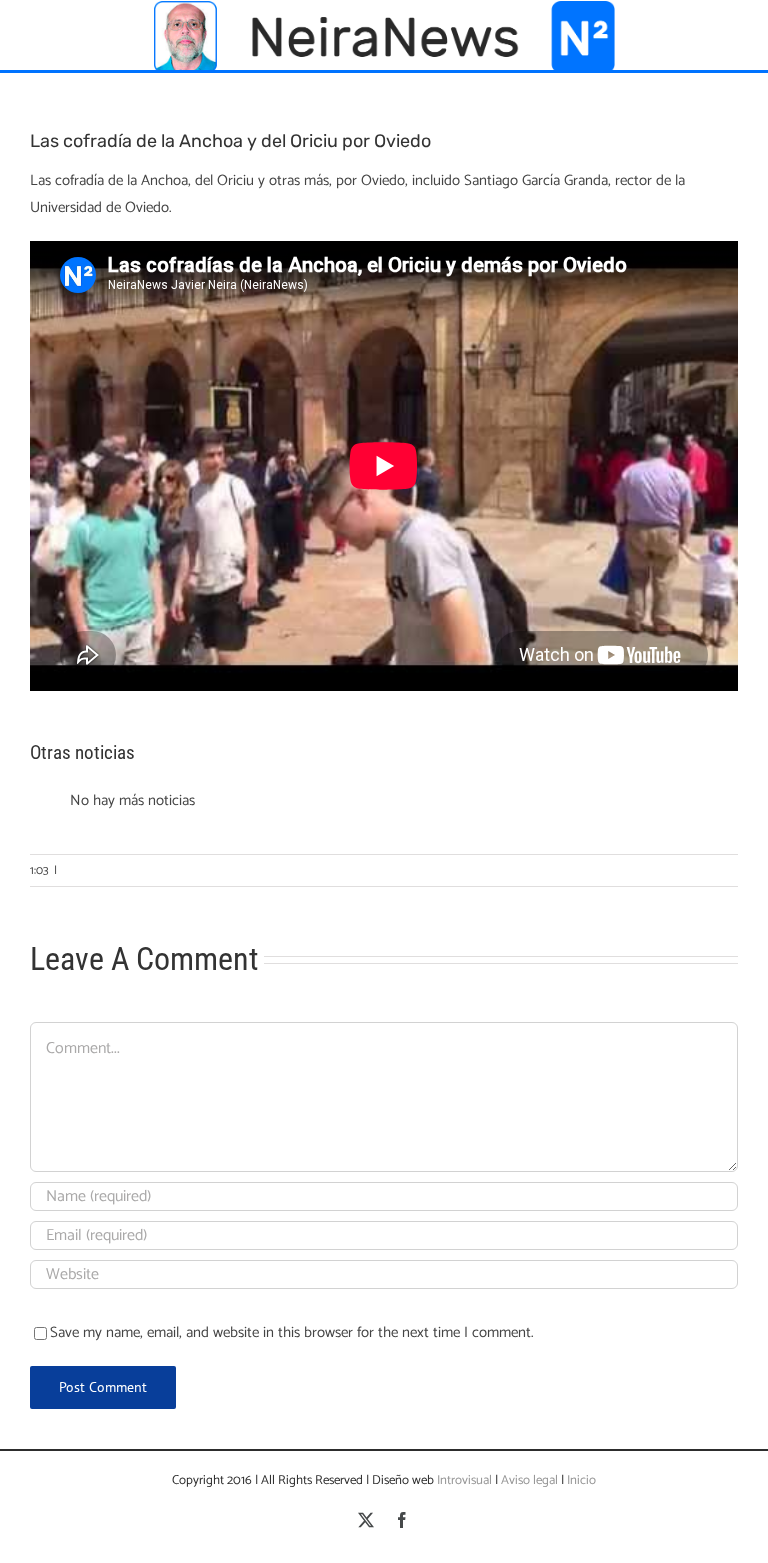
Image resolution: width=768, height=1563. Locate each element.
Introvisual (463, 1480)
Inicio (581, 1480)
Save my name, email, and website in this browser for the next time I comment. (292, 1332)
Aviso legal (529, 1480)
